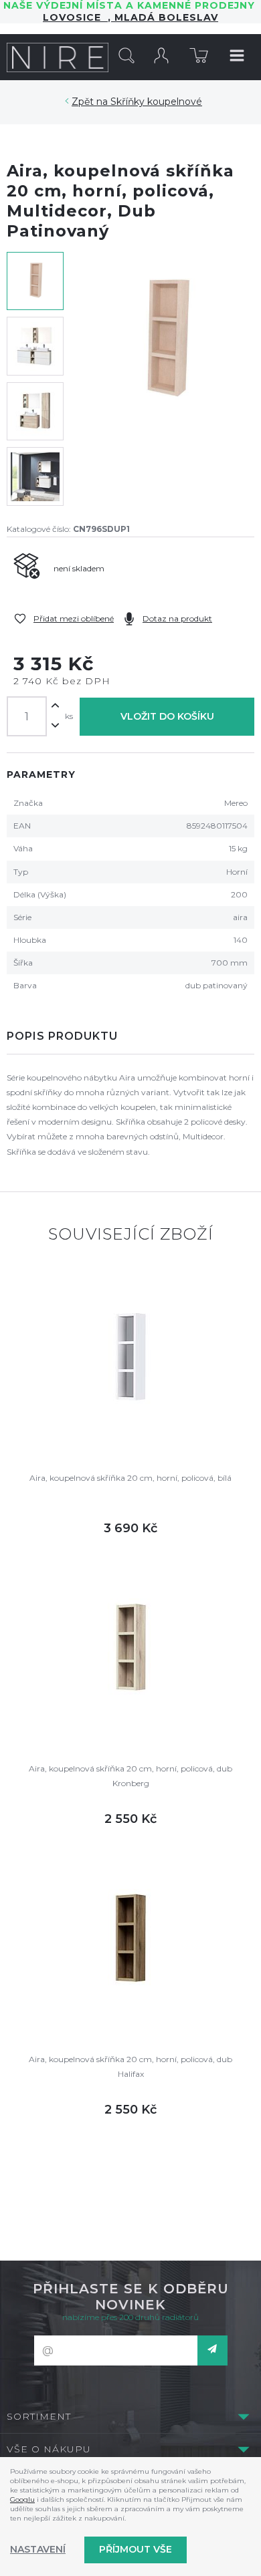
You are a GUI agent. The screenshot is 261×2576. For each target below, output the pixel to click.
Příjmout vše (136, 2549)
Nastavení (38, 2549)
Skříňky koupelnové (156, 102)
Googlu (22, 2499)
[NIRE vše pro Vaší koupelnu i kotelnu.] (58, 57)
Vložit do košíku (167, 716)
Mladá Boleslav (165, 17)
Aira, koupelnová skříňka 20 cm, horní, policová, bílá (130, 1478)
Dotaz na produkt (177, 618)
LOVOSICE (75, 17)
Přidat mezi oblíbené (74, 618)
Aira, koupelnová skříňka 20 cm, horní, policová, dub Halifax (130, 2066)
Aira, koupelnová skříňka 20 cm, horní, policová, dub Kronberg (130, 1776)
